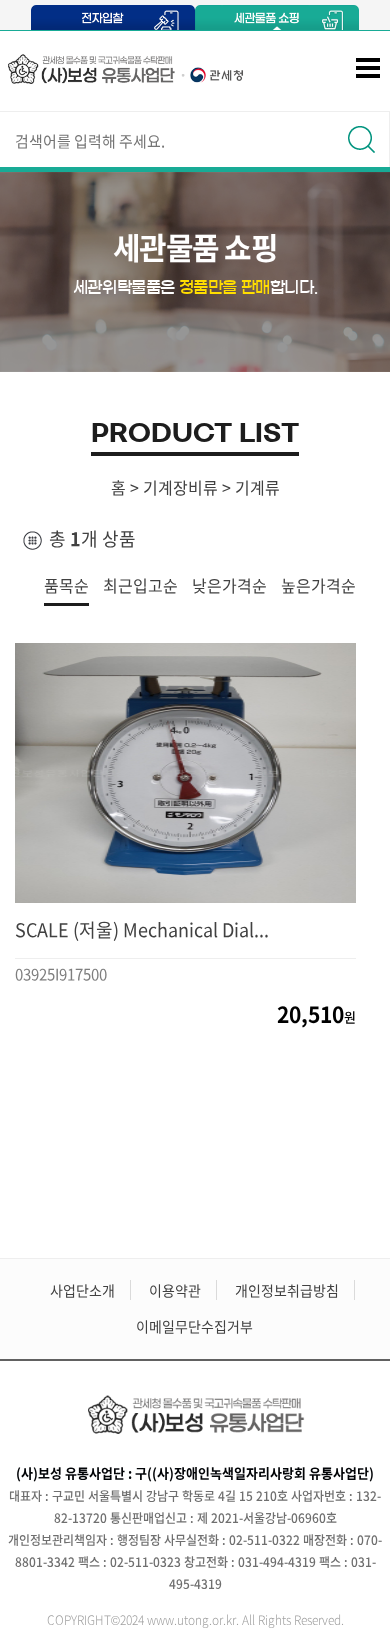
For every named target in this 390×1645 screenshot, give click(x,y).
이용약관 (175, 1290)
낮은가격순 (229, 585)
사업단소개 (82, 1290)
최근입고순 (140, 585)
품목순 (66, 585)
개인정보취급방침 (287, 1290)
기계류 (257, 487)
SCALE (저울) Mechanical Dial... (142, 929)
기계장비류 (180, 487)
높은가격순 (318, 585)
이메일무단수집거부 (194, 1326)
